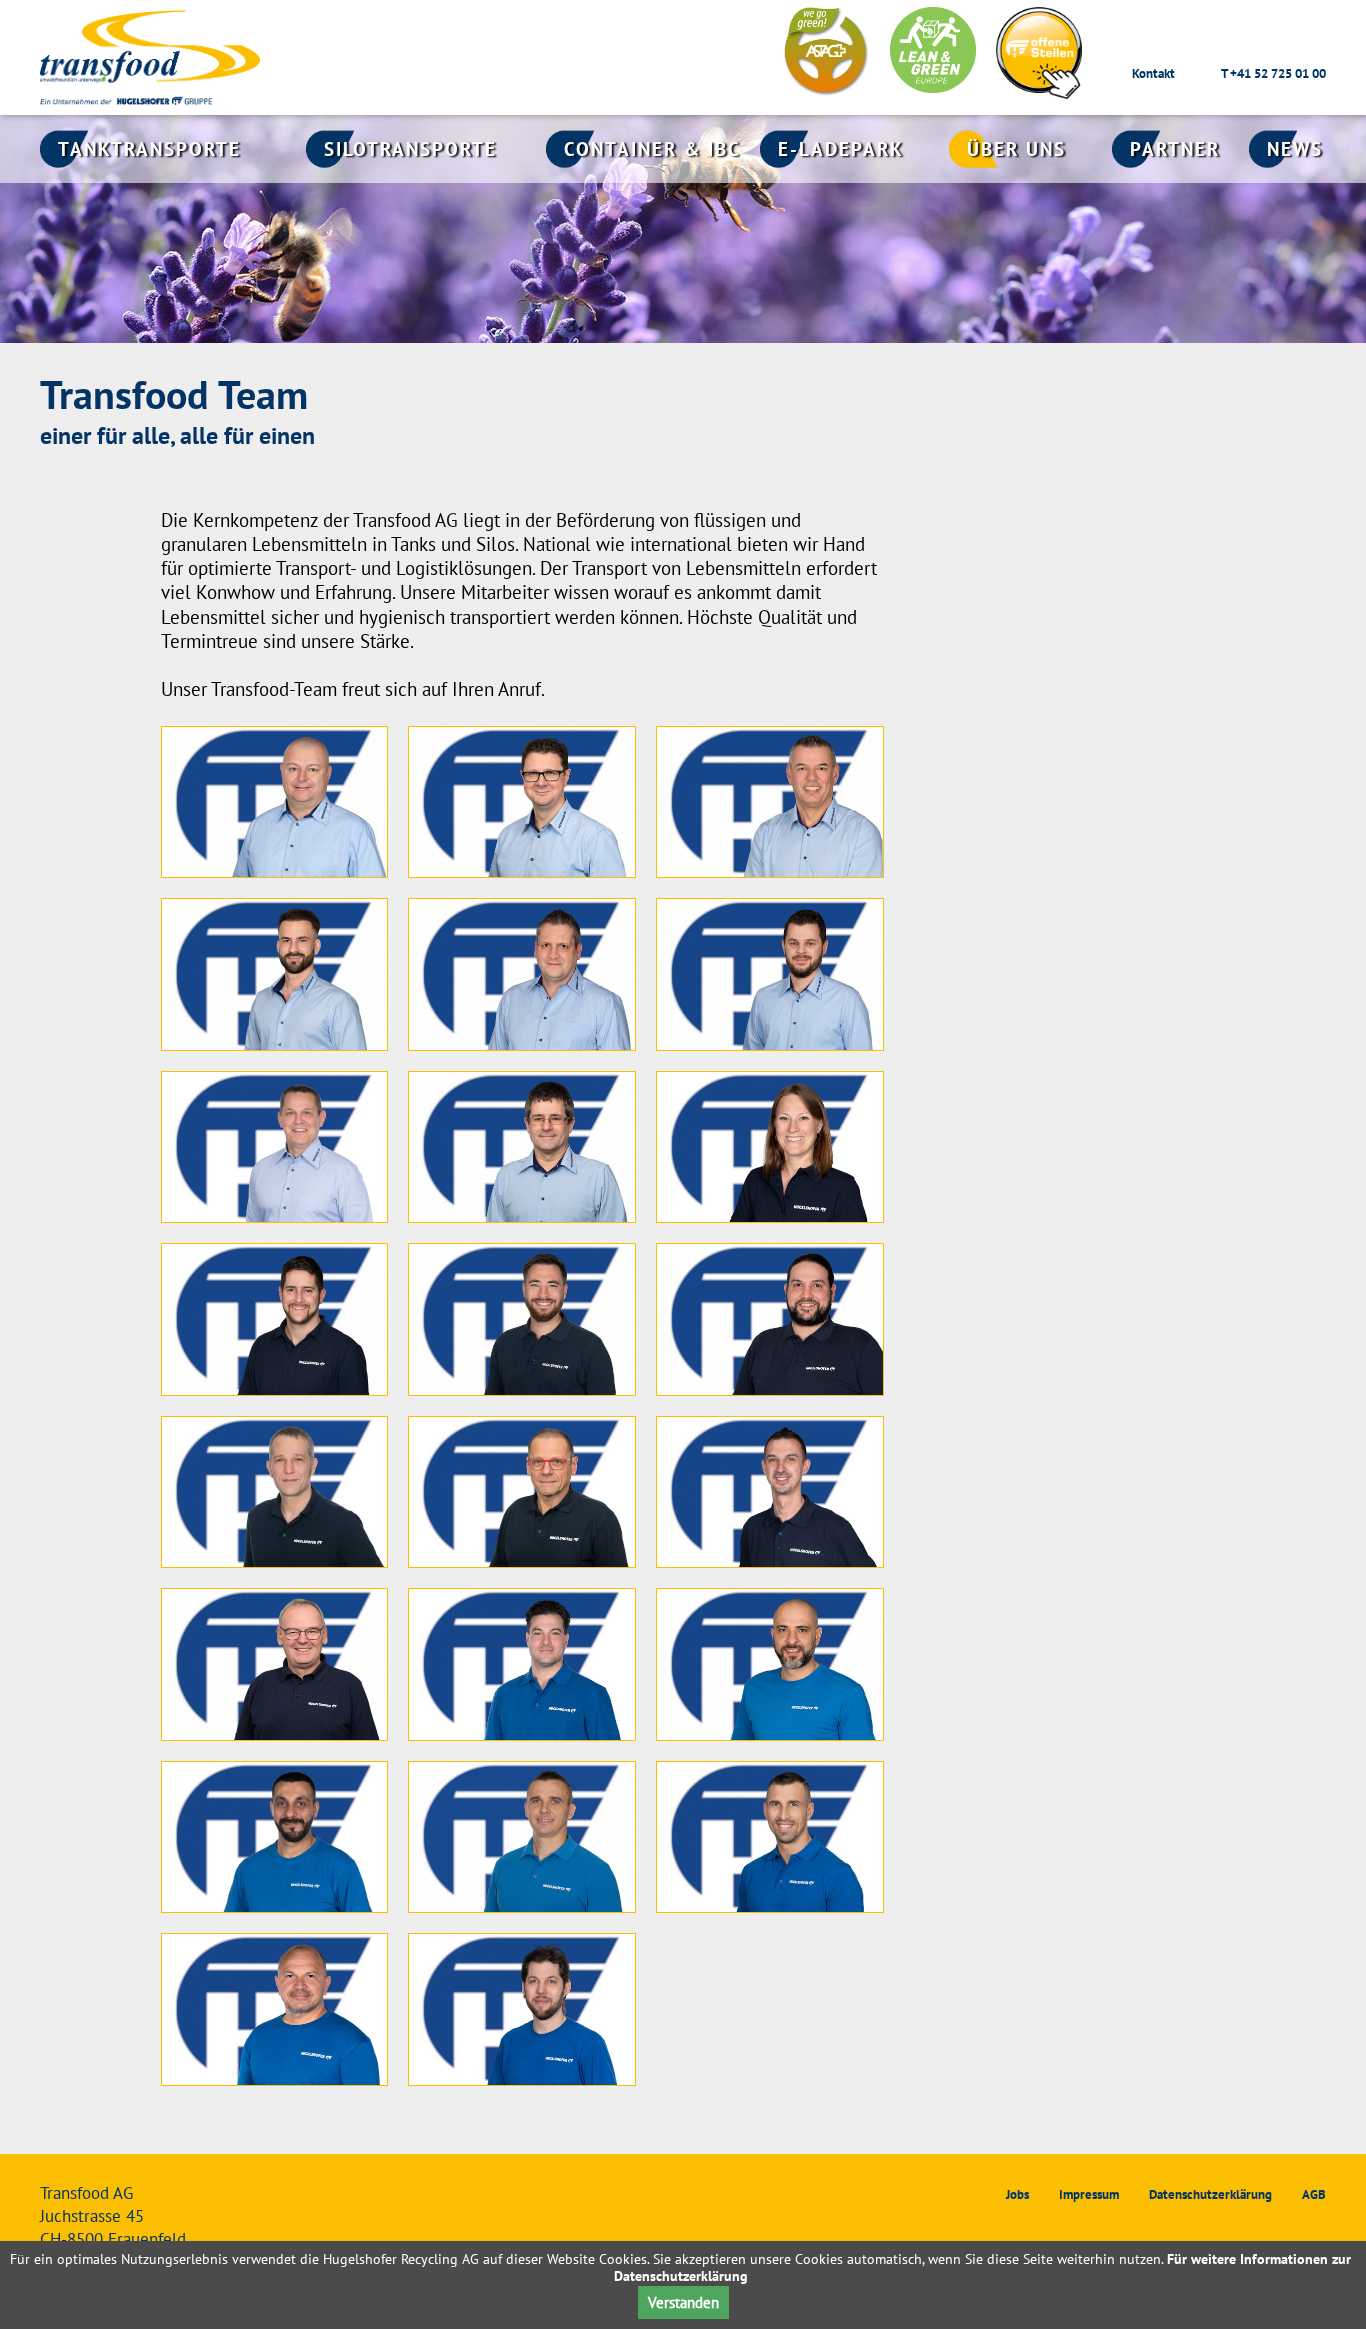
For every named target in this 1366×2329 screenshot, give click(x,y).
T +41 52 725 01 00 (1273, 73)
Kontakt (1153, 73)
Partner (1175, 149)
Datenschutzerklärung (1210, 2194)
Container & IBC (652, 149)
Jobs (1017, 2194)
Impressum (1089, 2194)
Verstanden (683, 2302)
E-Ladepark (841, 149)
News (1295, 149)
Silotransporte (410, 149)
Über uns (1016, 149)
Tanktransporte (149, 149)
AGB (1314, 2194)
